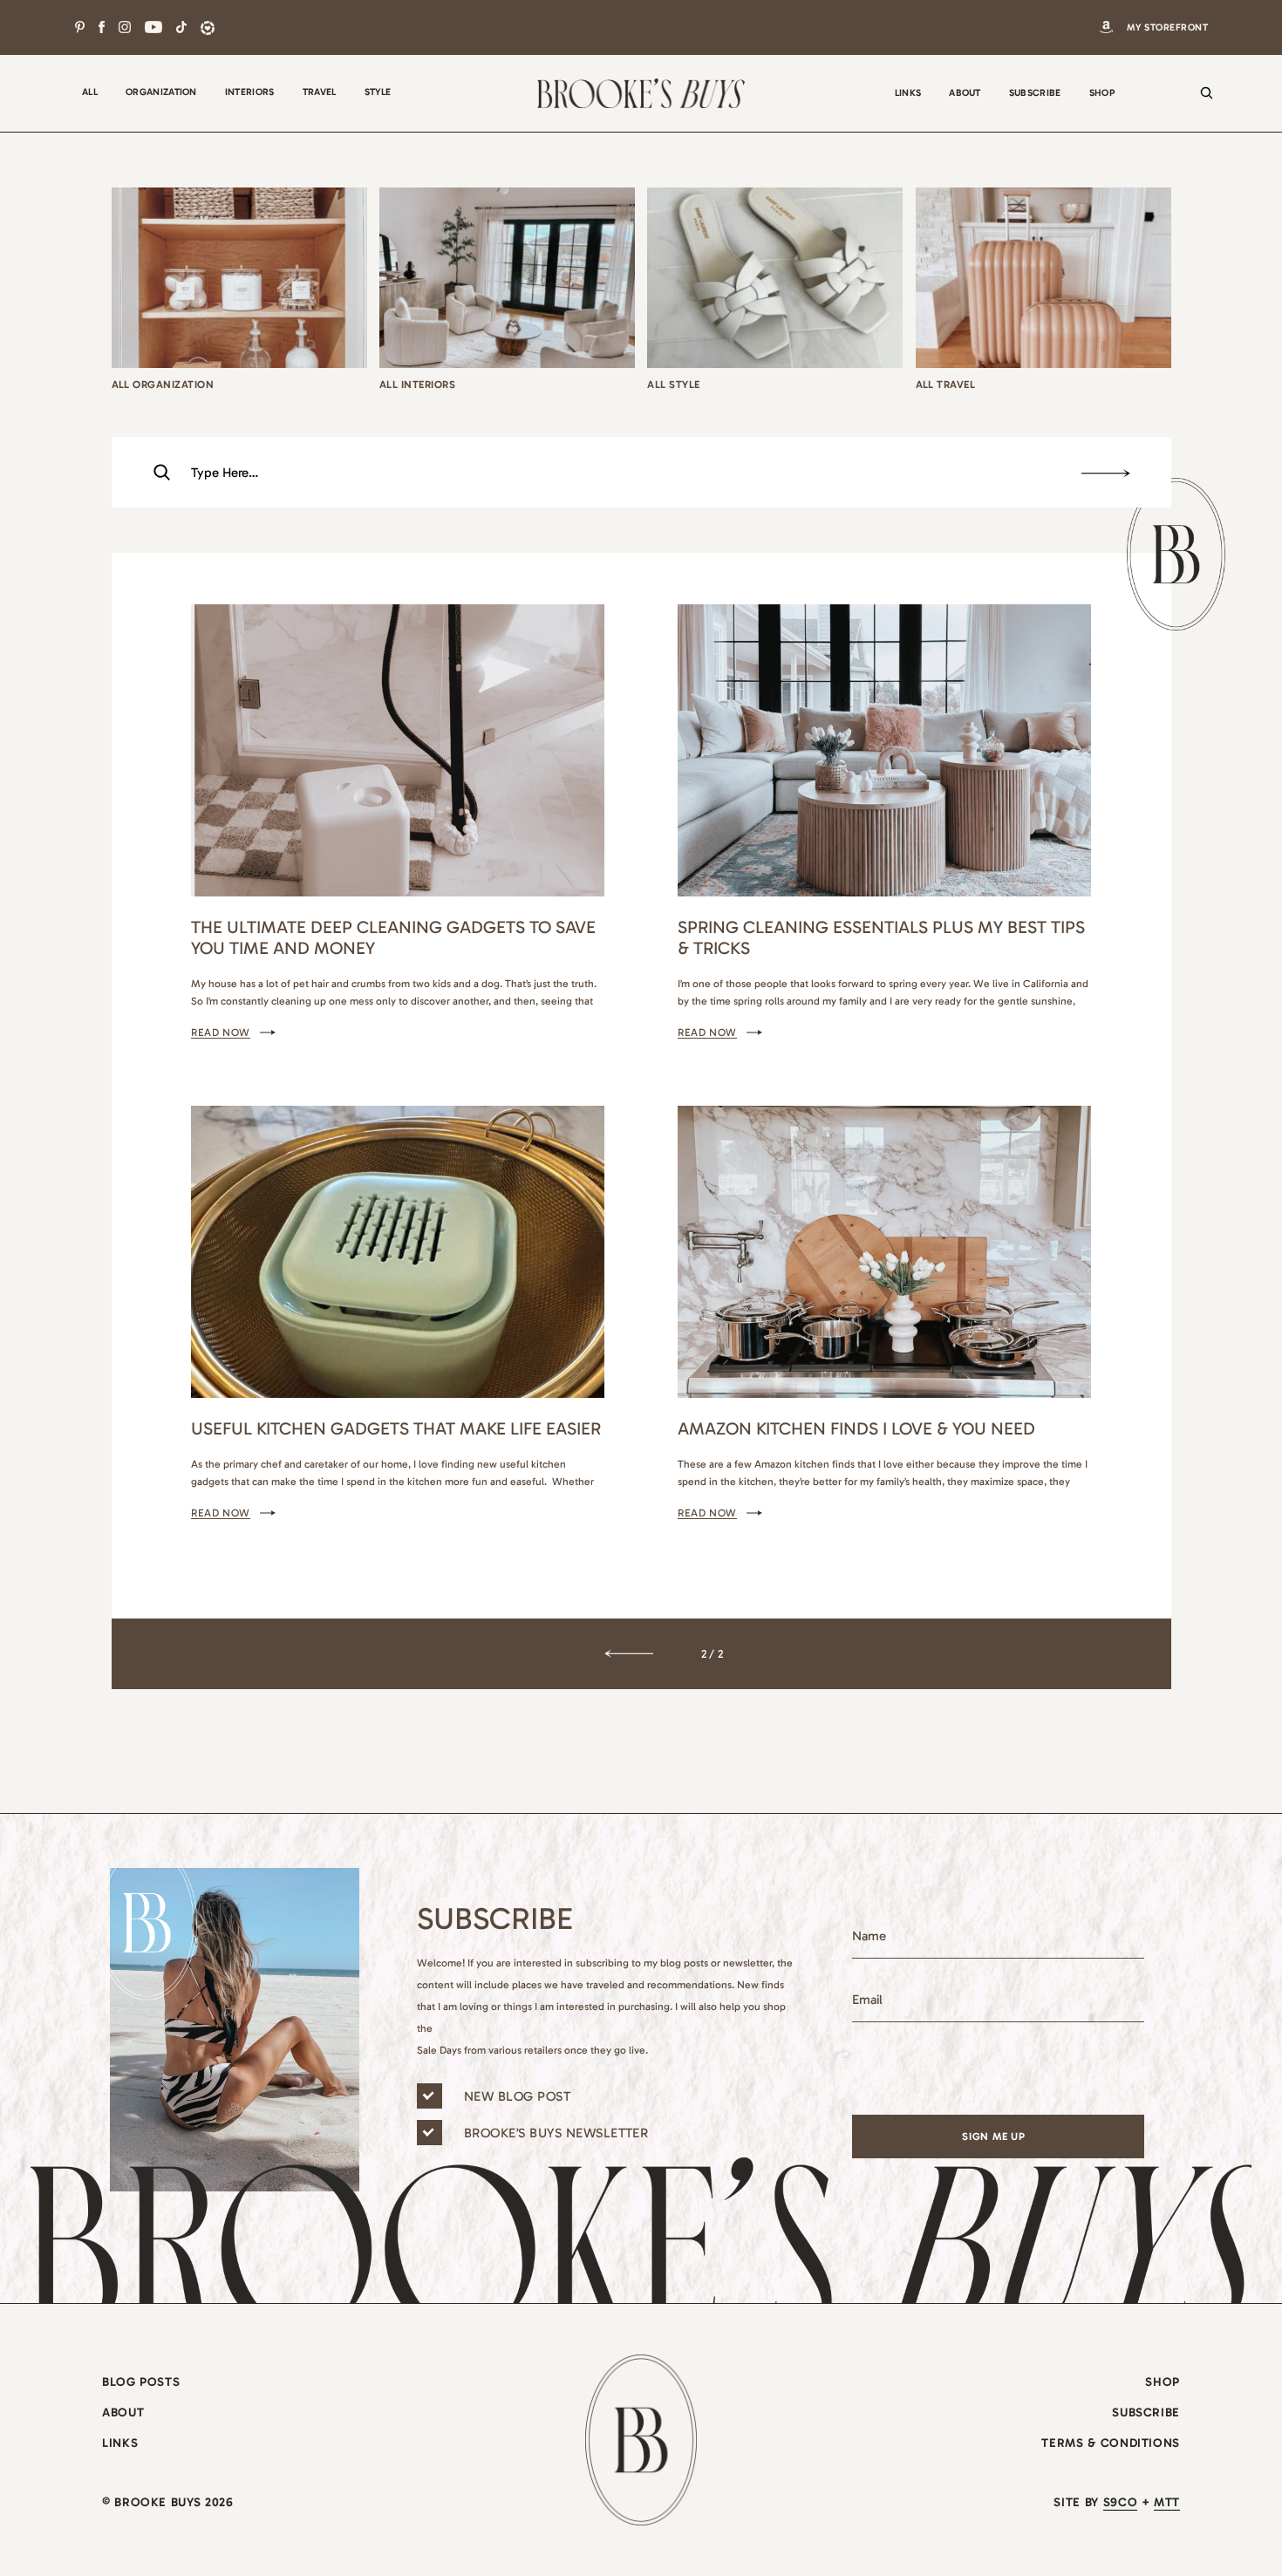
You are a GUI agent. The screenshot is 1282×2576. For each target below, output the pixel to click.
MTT (1167, 2502)
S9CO (1121, 2502)
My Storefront (1167, 27)
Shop (1163, 2382)
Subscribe (1146, 2412)
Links (120, 2443)
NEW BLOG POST (517, 2096)
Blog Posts (141, 2382)
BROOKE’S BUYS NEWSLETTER (556, 2133)
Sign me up (994, 2136)
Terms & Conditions (1111, 2443)
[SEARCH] (1202, 105)
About (123, 2412)
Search (1106, 474)
